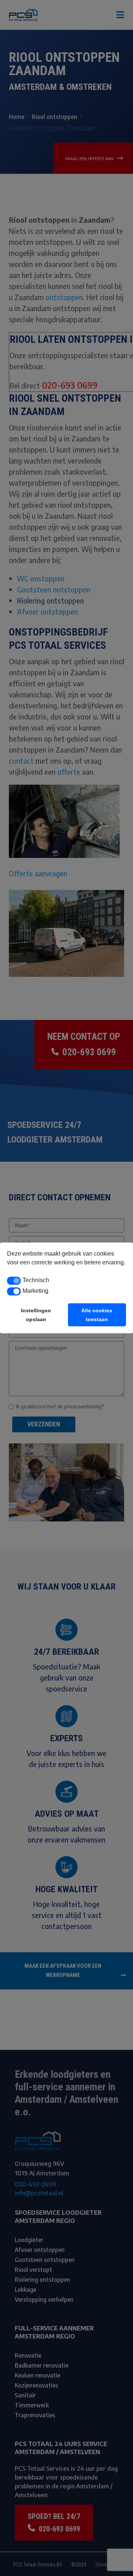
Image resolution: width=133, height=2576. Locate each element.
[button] (14, 1281)
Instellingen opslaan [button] (36, 1315)
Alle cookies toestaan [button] (97, 1315)
